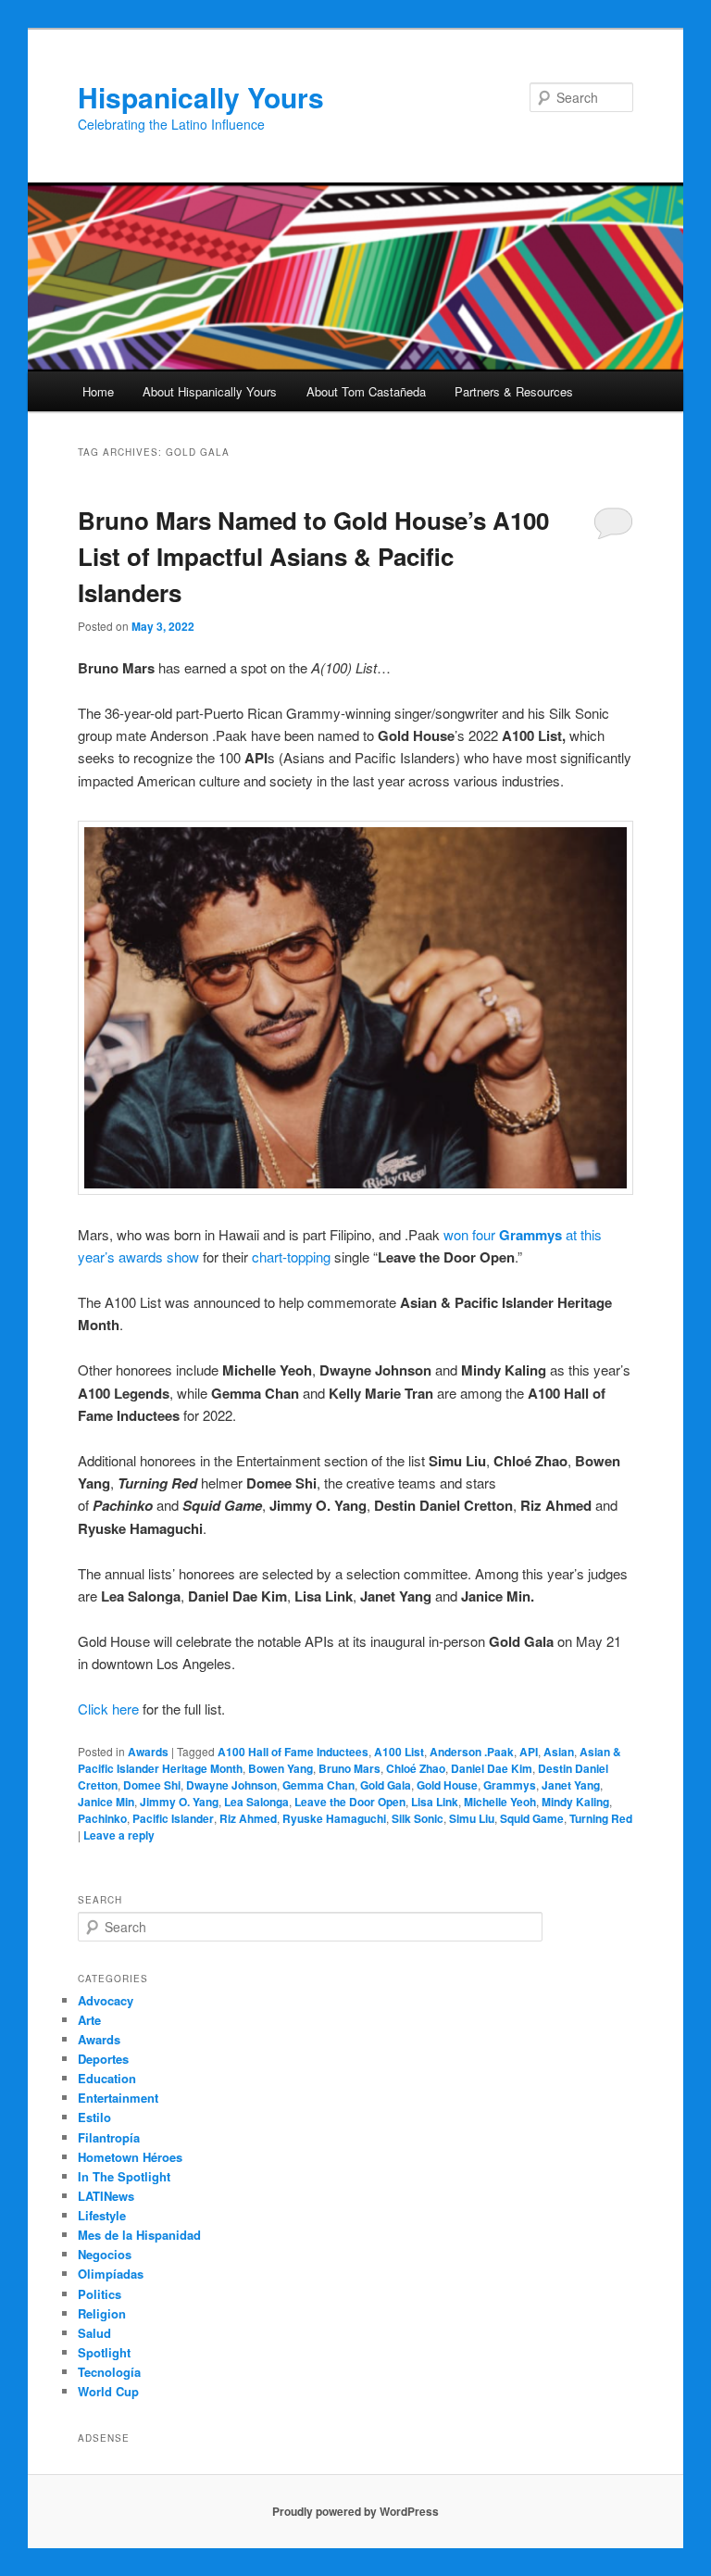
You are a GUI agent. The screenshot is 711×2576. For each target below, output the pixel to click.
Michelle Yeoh (500, 1802)
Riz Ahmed (248, 1818)
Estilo (94, 2117)
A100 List (399, 1752)
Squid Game (532, 1818)
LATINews (106, 2196)
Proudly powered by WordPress (355, 2511)
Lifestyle (102, 2215)
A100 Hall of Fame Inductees (293, 1752)
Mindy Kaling (575, 1802)
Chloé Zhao (416, 1768)
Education (107, 2078)
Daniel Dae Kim (492, 1768)
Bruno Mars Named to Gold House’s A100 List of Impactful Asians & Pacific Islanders (313, 556)
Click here (108, 1709)
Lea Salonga (256, 1802)
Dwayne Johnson (231, 1785)
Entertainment (118, 2098)
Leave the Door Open (350, 1802)
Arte (89, 2020)
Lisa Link (435, 1802)
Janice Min (106, 1802)
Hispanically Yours (201, 97)
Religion (102, 2313)
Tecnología (109, 2372)
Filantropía (109, 2137)
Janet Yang (571, 1785)
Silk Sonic (418, 1818)
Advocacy (106, 2000)
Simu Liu (472, 1818)
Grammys (510, 1785)
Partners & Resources (514, 391)
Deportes (103, 2059)
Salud (94, 2333)
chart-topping (291, 1257)
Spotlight (104, 2352)
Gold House (447, 1785)
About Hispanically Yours (210, 391)
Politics (100, 2294)
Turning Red (601, 1818)
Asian (559, 1752)
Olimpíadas (111, 2274)
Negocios (105, 2254)
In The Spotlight (124, 2176)
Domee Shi (152, 1785)
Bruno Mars (349, 1768)
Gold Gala (386, 1785)
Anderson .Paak (472, 1752)
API (529, 1752)
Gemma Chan (318, 1785)
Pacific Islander (173, 1818)
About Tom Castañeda (366, 391)
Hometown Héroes (130, 2157)
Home (98, 391)
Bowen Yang (281, 1768)
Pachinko (102, 1818)
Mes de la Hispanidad (139, 2235)
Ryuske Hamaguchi (334, 1818)
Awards (148, 1752)
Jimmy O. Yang (179, 1802)
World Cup (108, 2391)
